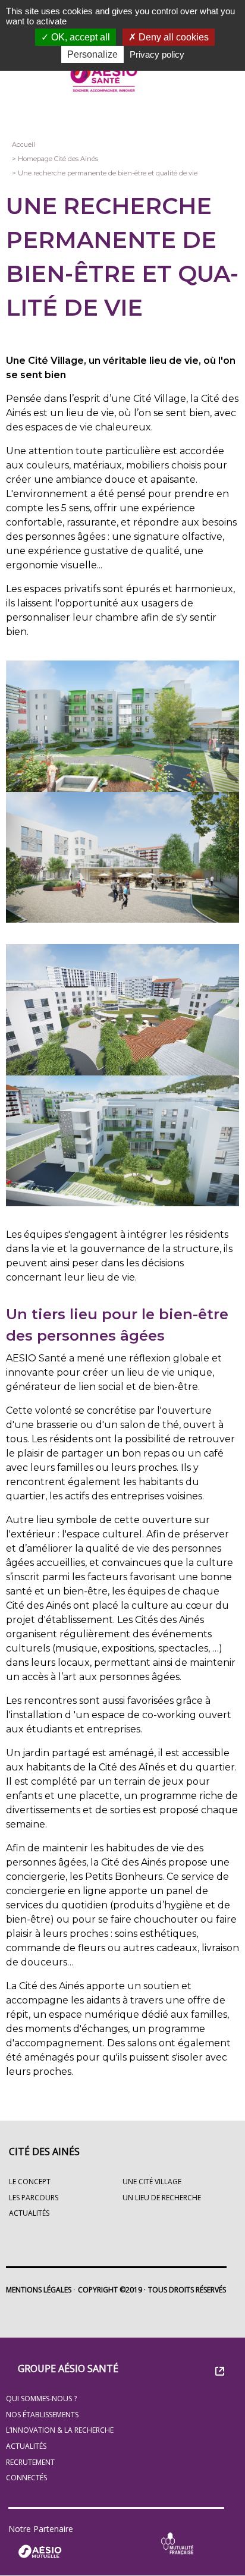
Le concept (30, 2182)
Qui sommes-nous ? (41, 2399)
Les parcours (34, 2198)
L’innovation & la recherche (60, 2430)
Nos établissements (42, 2415)
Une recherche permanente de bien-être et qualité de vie (108, 173)
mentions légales (39, 2290)
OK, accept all (79, 37)
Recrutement (30, 2462)
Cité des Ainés (44, 2152)
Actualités (26, 2446)
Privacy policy (157, 54)
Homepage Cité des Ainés (58, 159)
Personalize (92, 54)
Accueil (23, 144)
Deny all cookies (172, 37)
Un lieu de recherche (162, 2198)
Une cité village (152, 2182)
